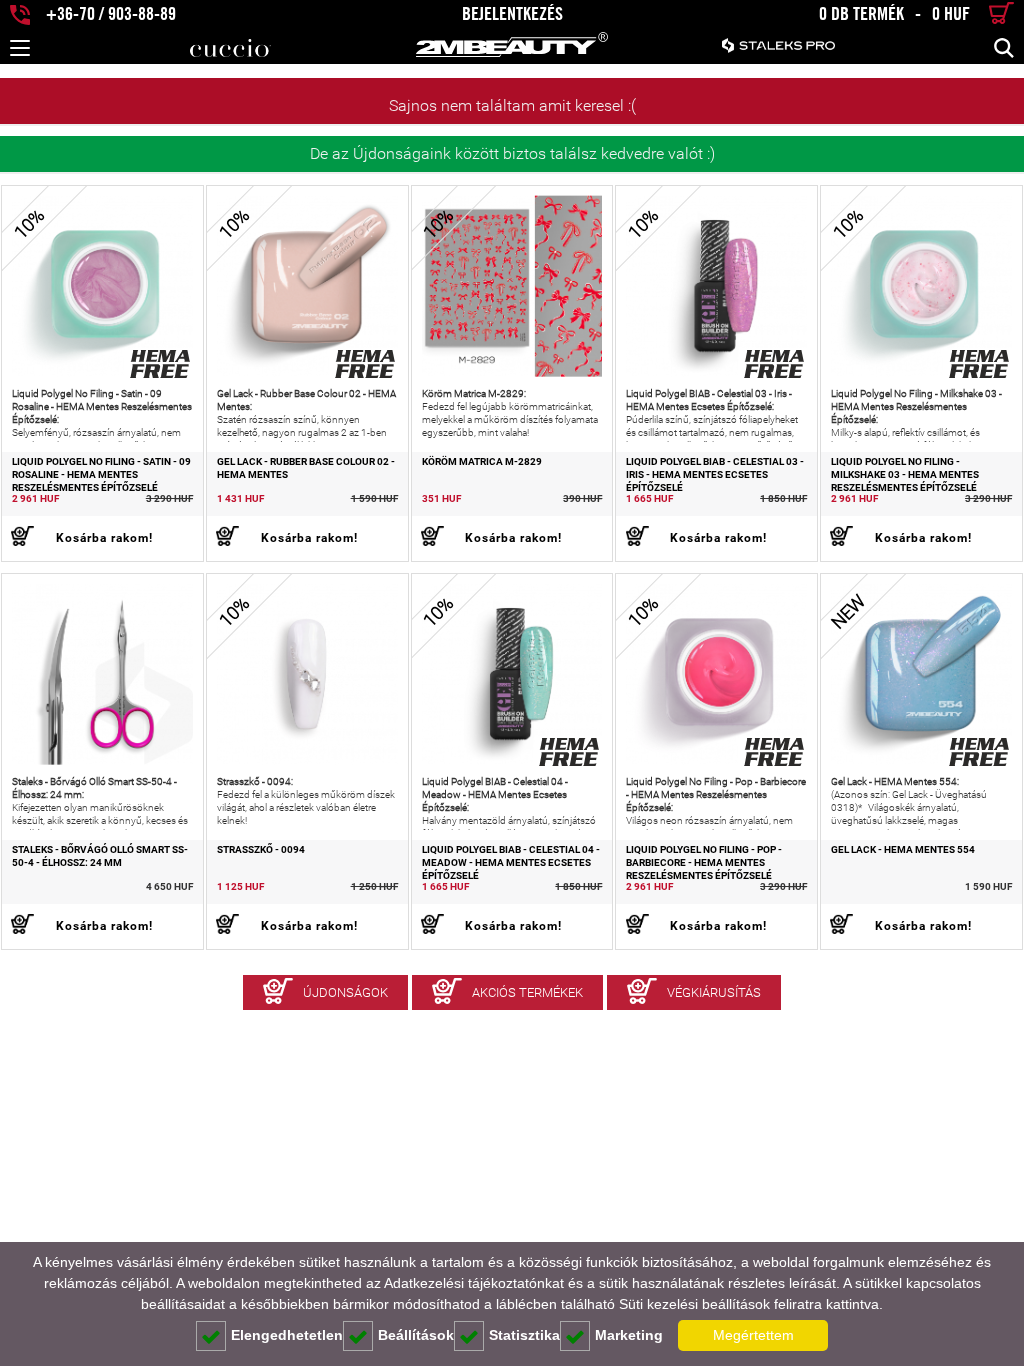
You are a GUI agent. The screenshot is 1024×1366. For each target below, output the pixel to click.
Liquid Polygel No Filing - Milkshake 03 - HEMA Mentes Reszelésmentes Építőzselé (905, 475)
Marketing (629, 1335)
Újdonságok (345, 992)
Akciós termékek (527, 992)
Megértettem (753, 1335)
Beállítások (416, 1335)
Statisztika (524, 1335)
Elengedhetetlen (287, 1335)
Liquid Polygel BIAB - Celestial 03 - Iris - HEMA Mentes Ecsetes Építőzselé (715, 475)
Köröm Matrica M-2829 (482, 461)
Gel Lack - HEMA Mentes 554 (903, 849)
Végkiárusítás (714, 992)
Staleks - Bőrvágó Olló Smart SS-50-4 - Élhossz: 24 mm (100, 856)
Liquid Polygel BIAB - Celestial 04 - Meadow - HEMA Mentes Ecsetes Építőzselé (511, 863)
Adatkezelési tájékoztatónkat (474, 1283)
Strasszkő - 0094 (261, 849)
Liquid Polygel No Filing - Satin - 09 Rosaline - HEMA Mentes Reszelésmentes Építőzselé (101, 475)
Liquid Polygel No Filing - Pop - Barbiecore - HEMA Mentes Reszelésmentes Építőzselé (704, 863)
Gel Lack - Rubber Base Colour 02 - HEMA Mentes (306, 468)
